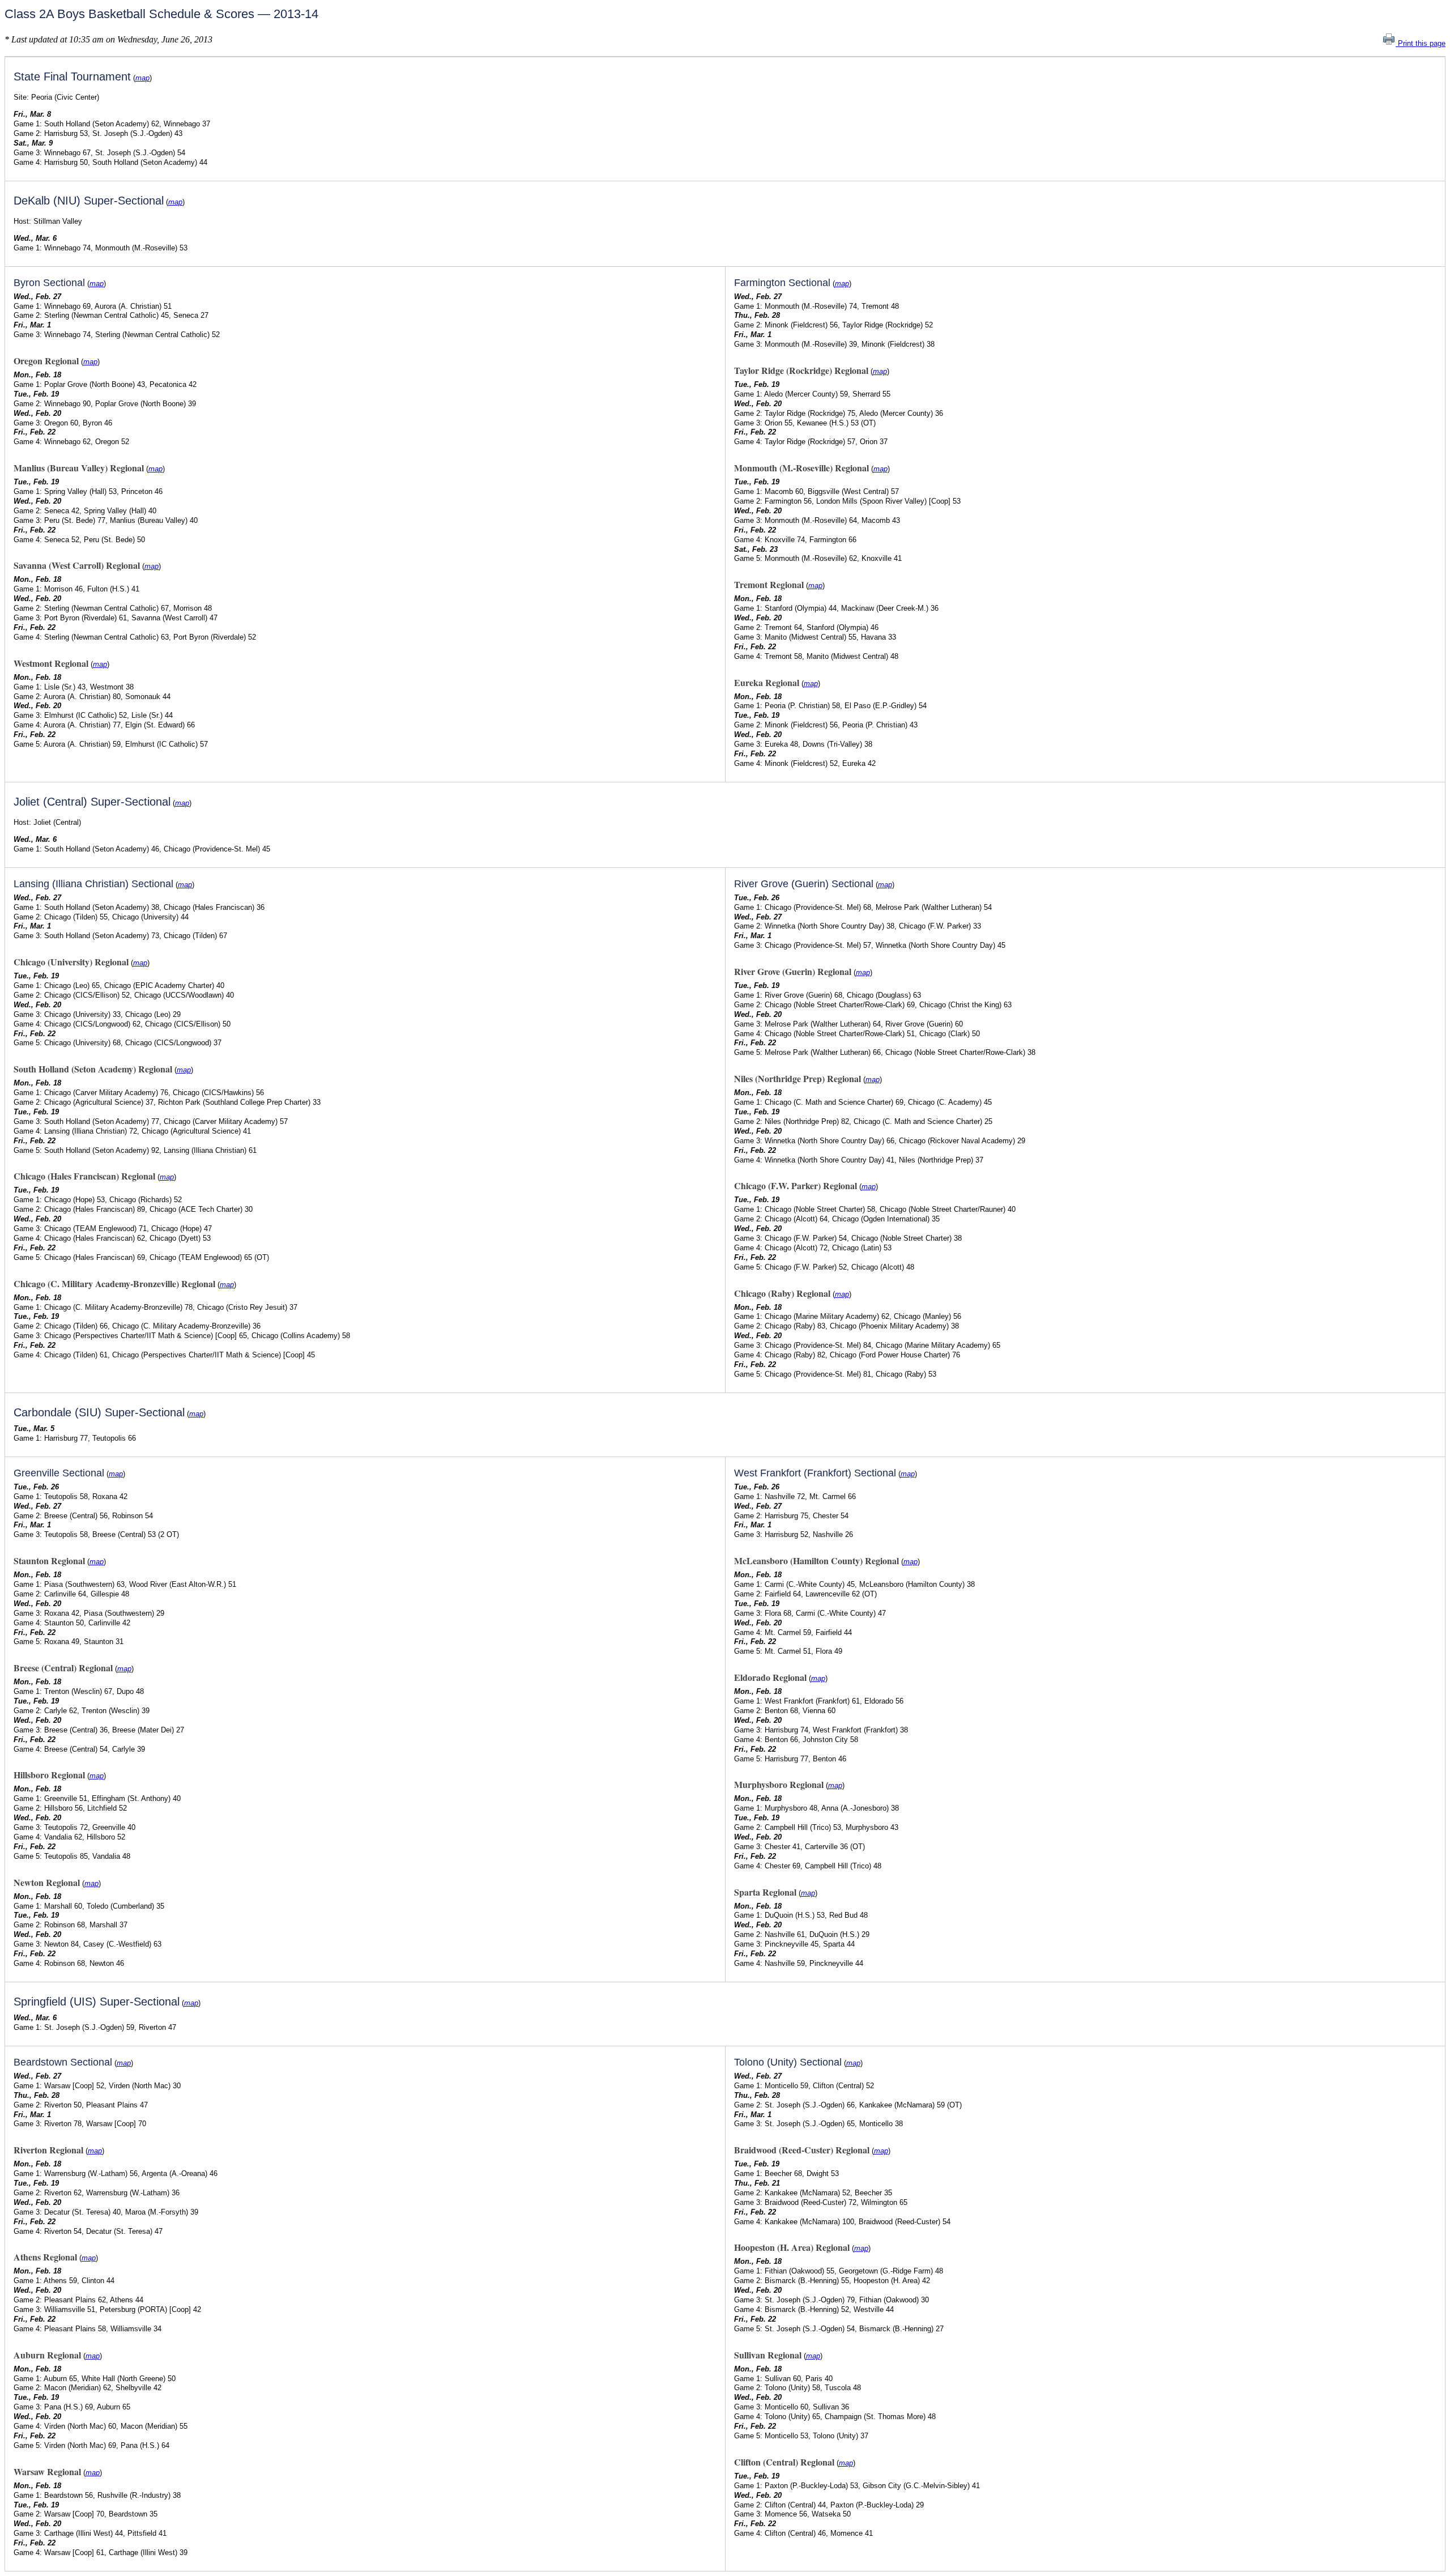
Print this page (1421, 43)
